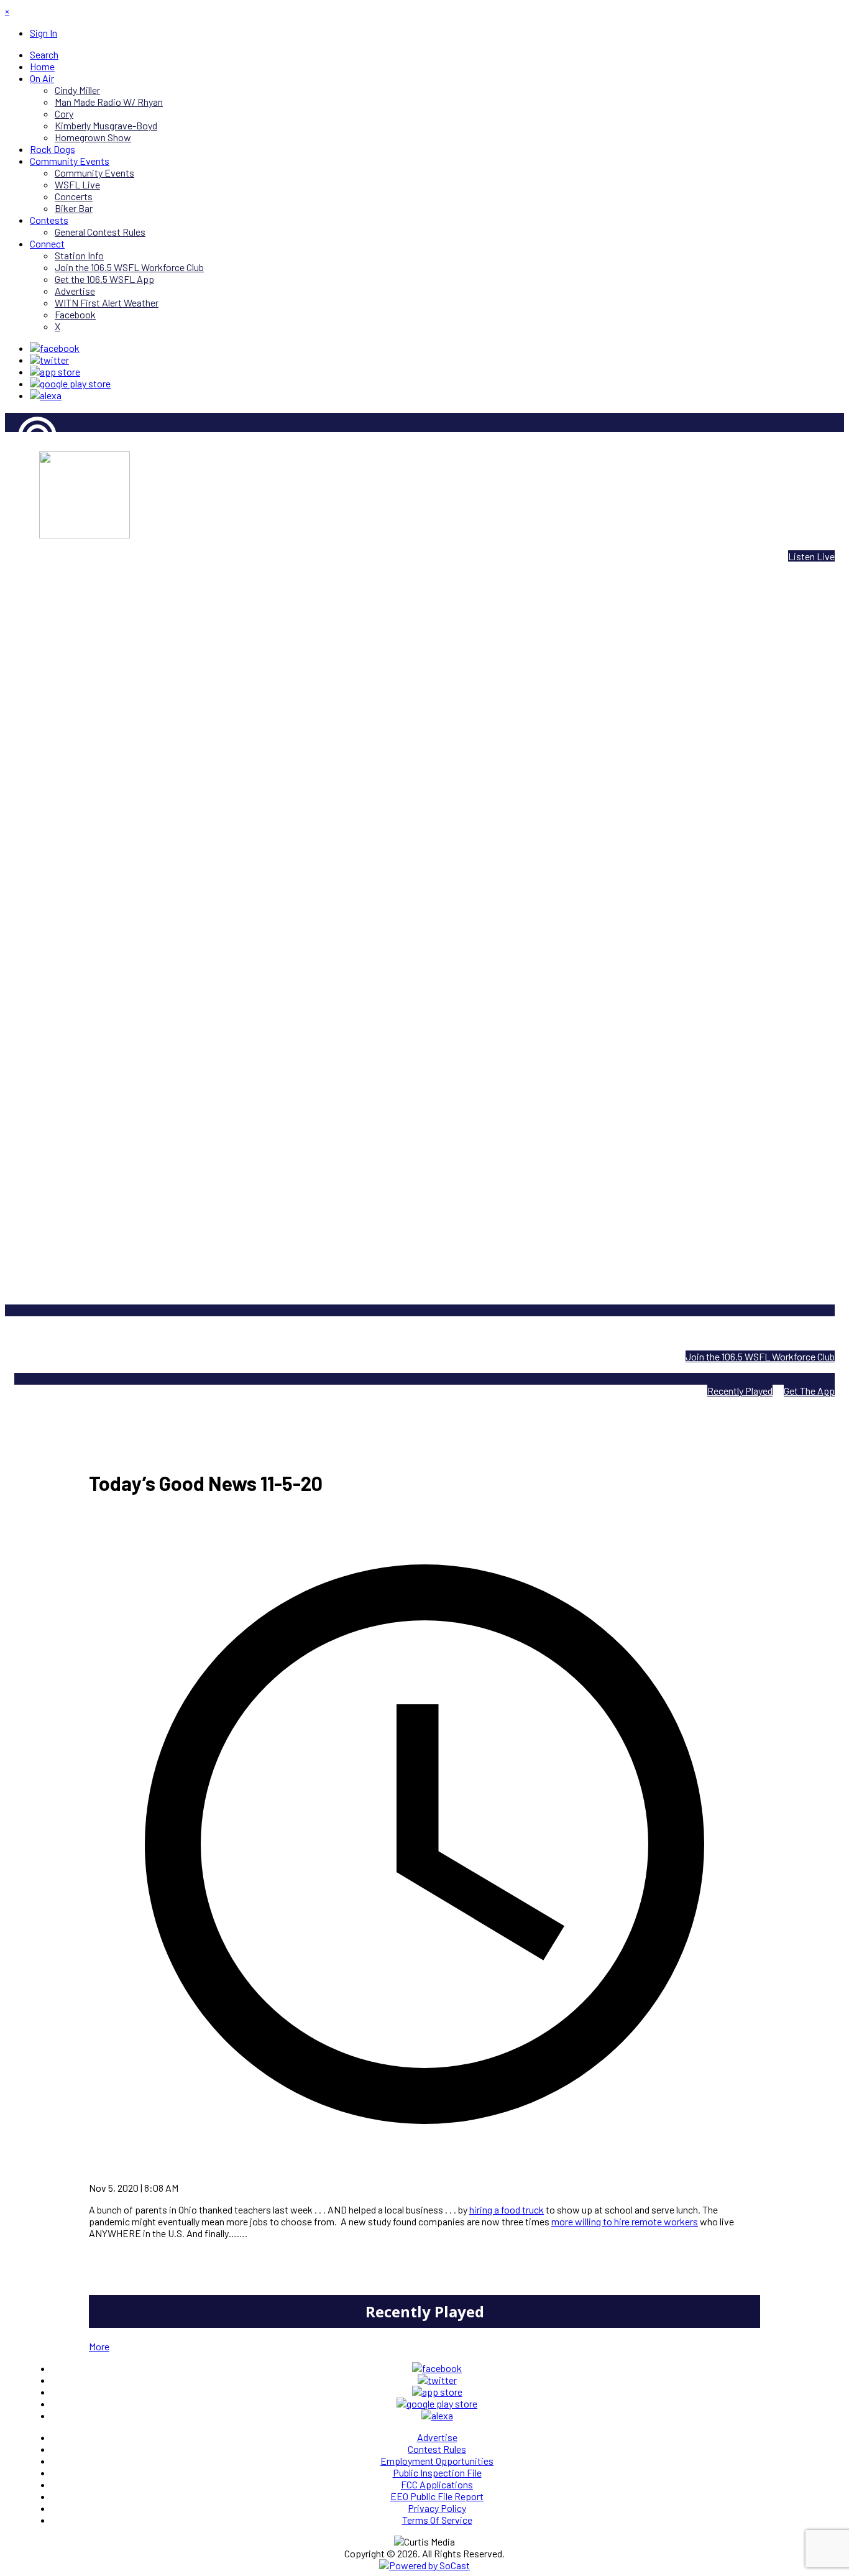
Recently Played (740, 1391)
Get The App (809, 1391)
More (99, 2346)
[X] (49, 360)
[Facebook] (55, 348)
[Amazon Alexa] (46, 395)
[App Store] (55, 372)
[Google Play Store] (70, 383)
